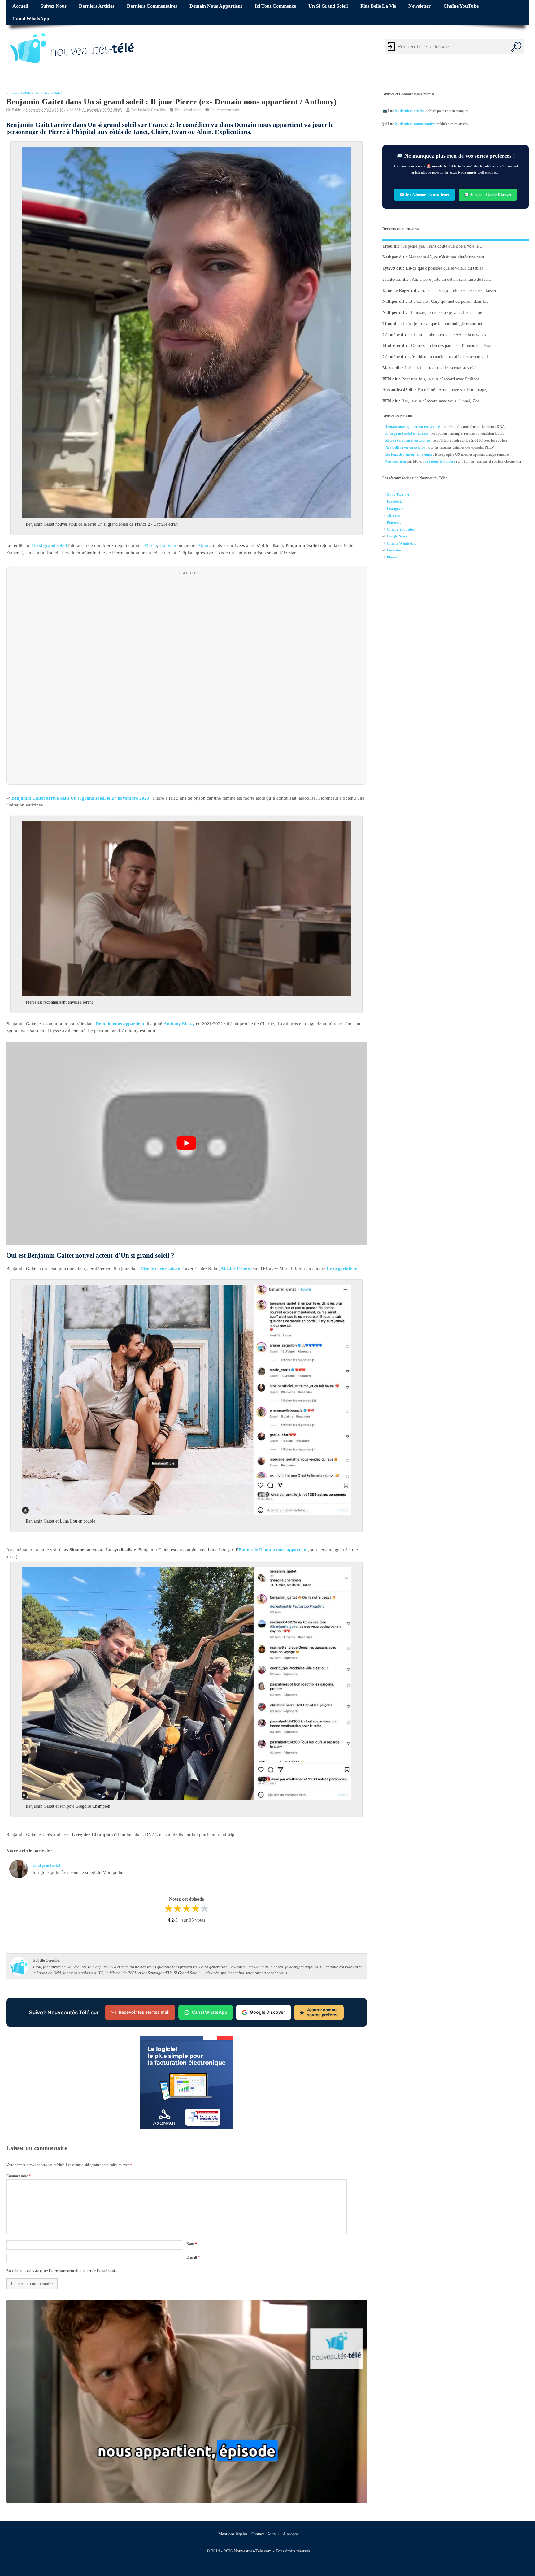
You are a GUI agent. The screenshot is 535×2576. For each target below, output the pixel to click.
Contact (257, 2534)
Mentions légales (233, 2534)
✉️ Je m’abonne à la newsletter (424, 194)
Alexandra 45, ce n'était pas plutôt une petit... (448, 257)
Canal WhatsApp (31, 19)
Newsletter (420, 6)
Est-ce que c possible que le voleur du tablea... (446, 268)
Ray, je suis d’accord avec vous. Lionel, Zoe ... (443, 401)
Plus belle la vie (378, 6)
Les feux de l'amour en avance (408, 454)
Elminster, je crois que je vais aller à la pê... (447, 313)
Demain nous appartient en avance (412, 427)
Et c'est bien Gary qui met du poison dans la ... (450, 301)
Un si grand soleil (328, 6)
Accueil (20, 6)
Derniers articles (97, 6)
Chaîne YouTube (461, 6)
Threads (393, 515)
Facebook (394, 502)
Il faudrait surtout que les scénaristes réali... (443, 368)
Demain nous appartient (216, 6)
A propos (290, 2534)
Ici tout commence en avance (407, 441)
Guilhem (168, 545)
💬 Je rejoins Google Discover (488, 194)
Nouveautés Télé (18, 93)
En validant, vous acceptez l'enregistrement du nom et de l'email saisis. (62, 2271)
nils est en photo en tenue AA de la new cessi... (451, 335)
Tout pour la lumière (439, 461)
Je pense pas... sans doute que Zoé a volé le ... (443, 246)
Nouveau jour (396, 461)
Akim (203, 545)
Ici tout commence (275, 6)
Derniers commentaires (152, 6)
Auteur (273, 2534)
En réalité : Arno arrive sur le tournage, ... (455, 390)
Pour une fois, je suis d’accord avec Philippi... (442, 379)
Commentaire (18, 2176)
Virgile (150, 545)
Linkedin (394, 550)
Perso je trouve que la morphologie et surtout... (445, 324)
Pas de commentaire (225, 110)
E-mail (193, 2257)
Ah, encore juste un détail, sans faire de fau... (452, 279)
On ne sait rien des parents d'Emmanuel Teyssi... (454, 346)
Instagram (395, 509)
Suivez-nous (54, 6)
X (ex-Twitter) (398, 495)
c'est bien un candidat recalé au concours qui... (451, 357)
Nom (192, 2244)
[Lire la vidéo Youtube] (187, 1143)
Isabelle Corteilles (152, 110)
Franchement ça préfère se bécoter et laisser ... (461, 291)
